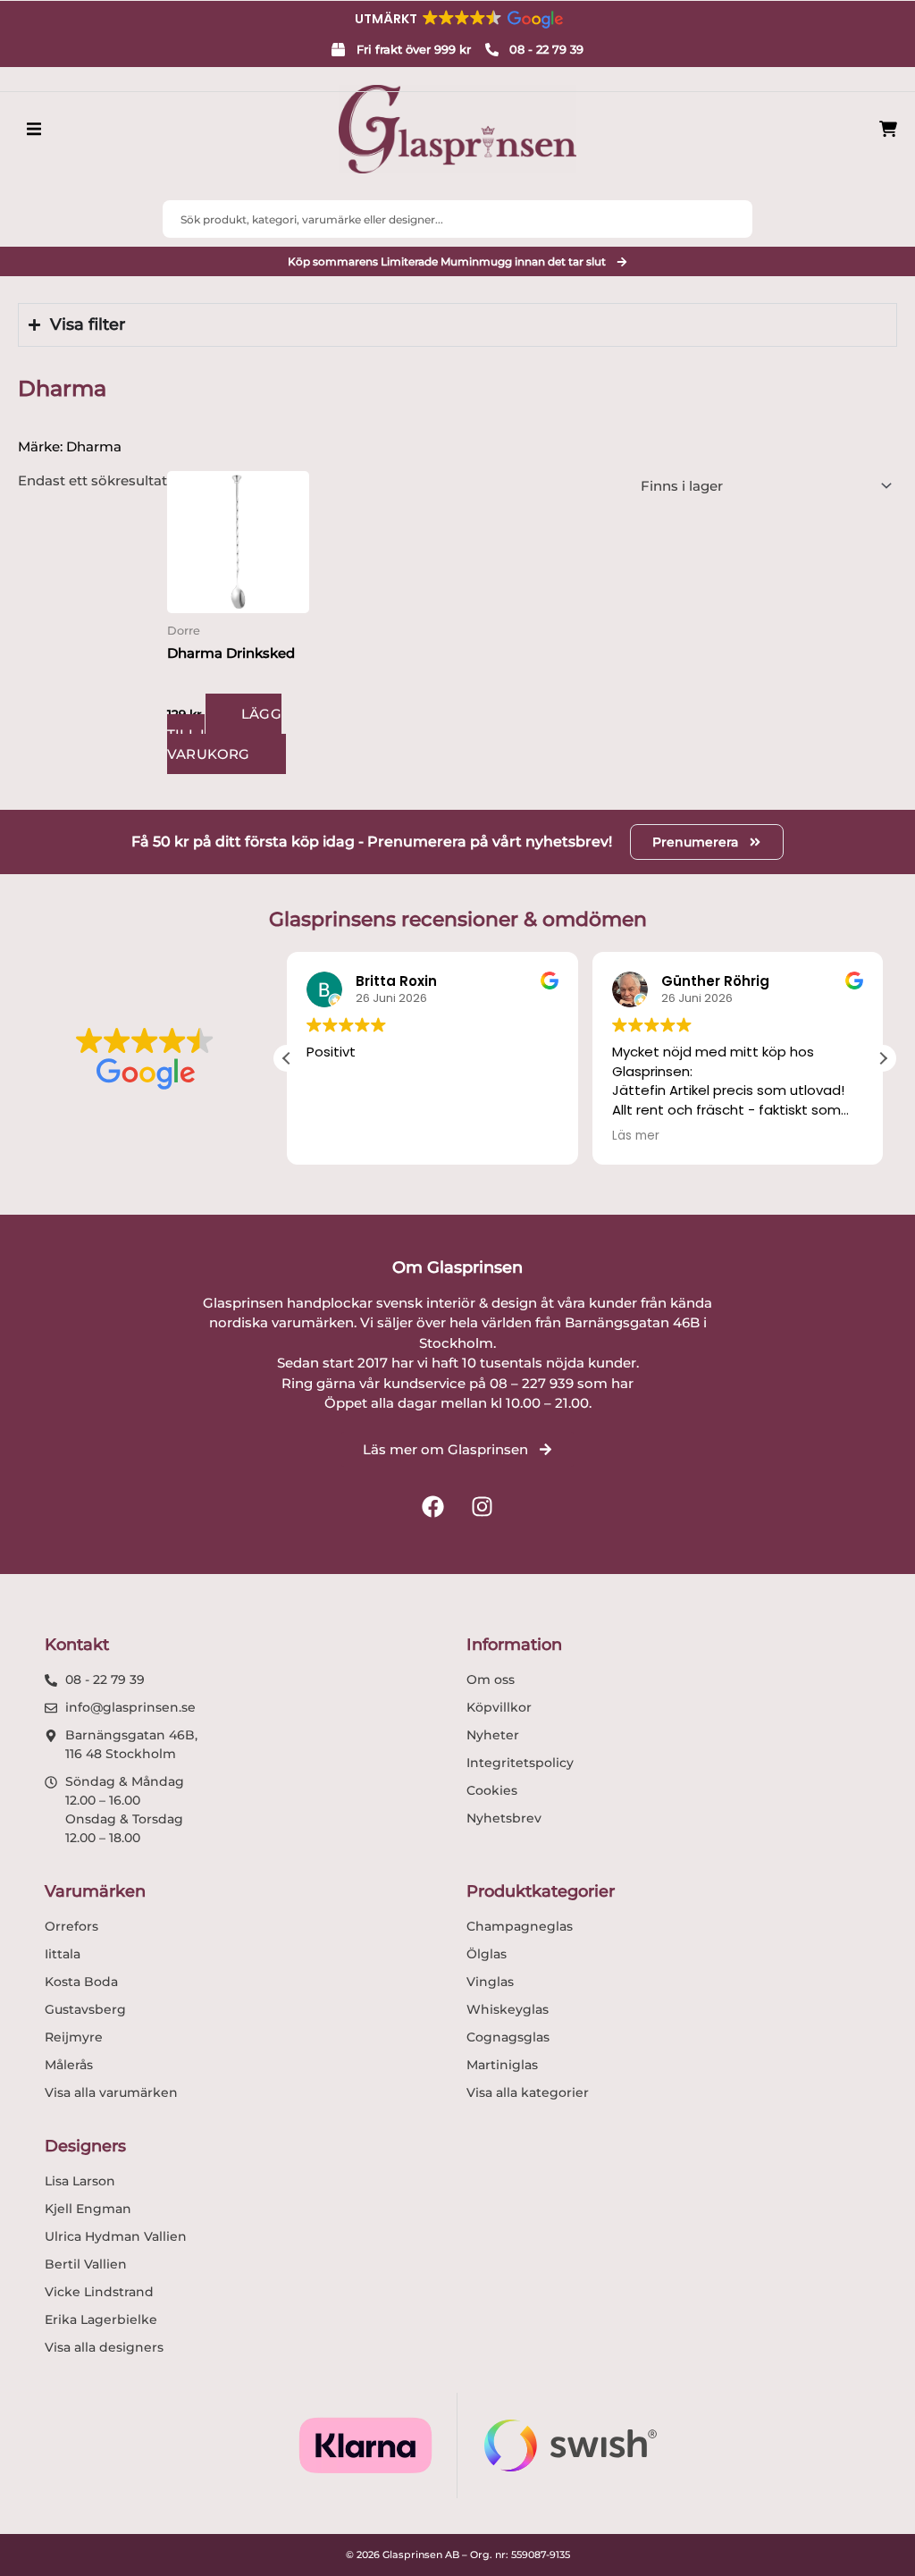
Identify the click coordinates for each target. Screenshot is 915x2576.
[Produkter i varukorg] (888, 129)
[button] (457, 19)
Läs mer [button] (636, 1136)
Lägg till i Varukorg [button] (224, 734)
